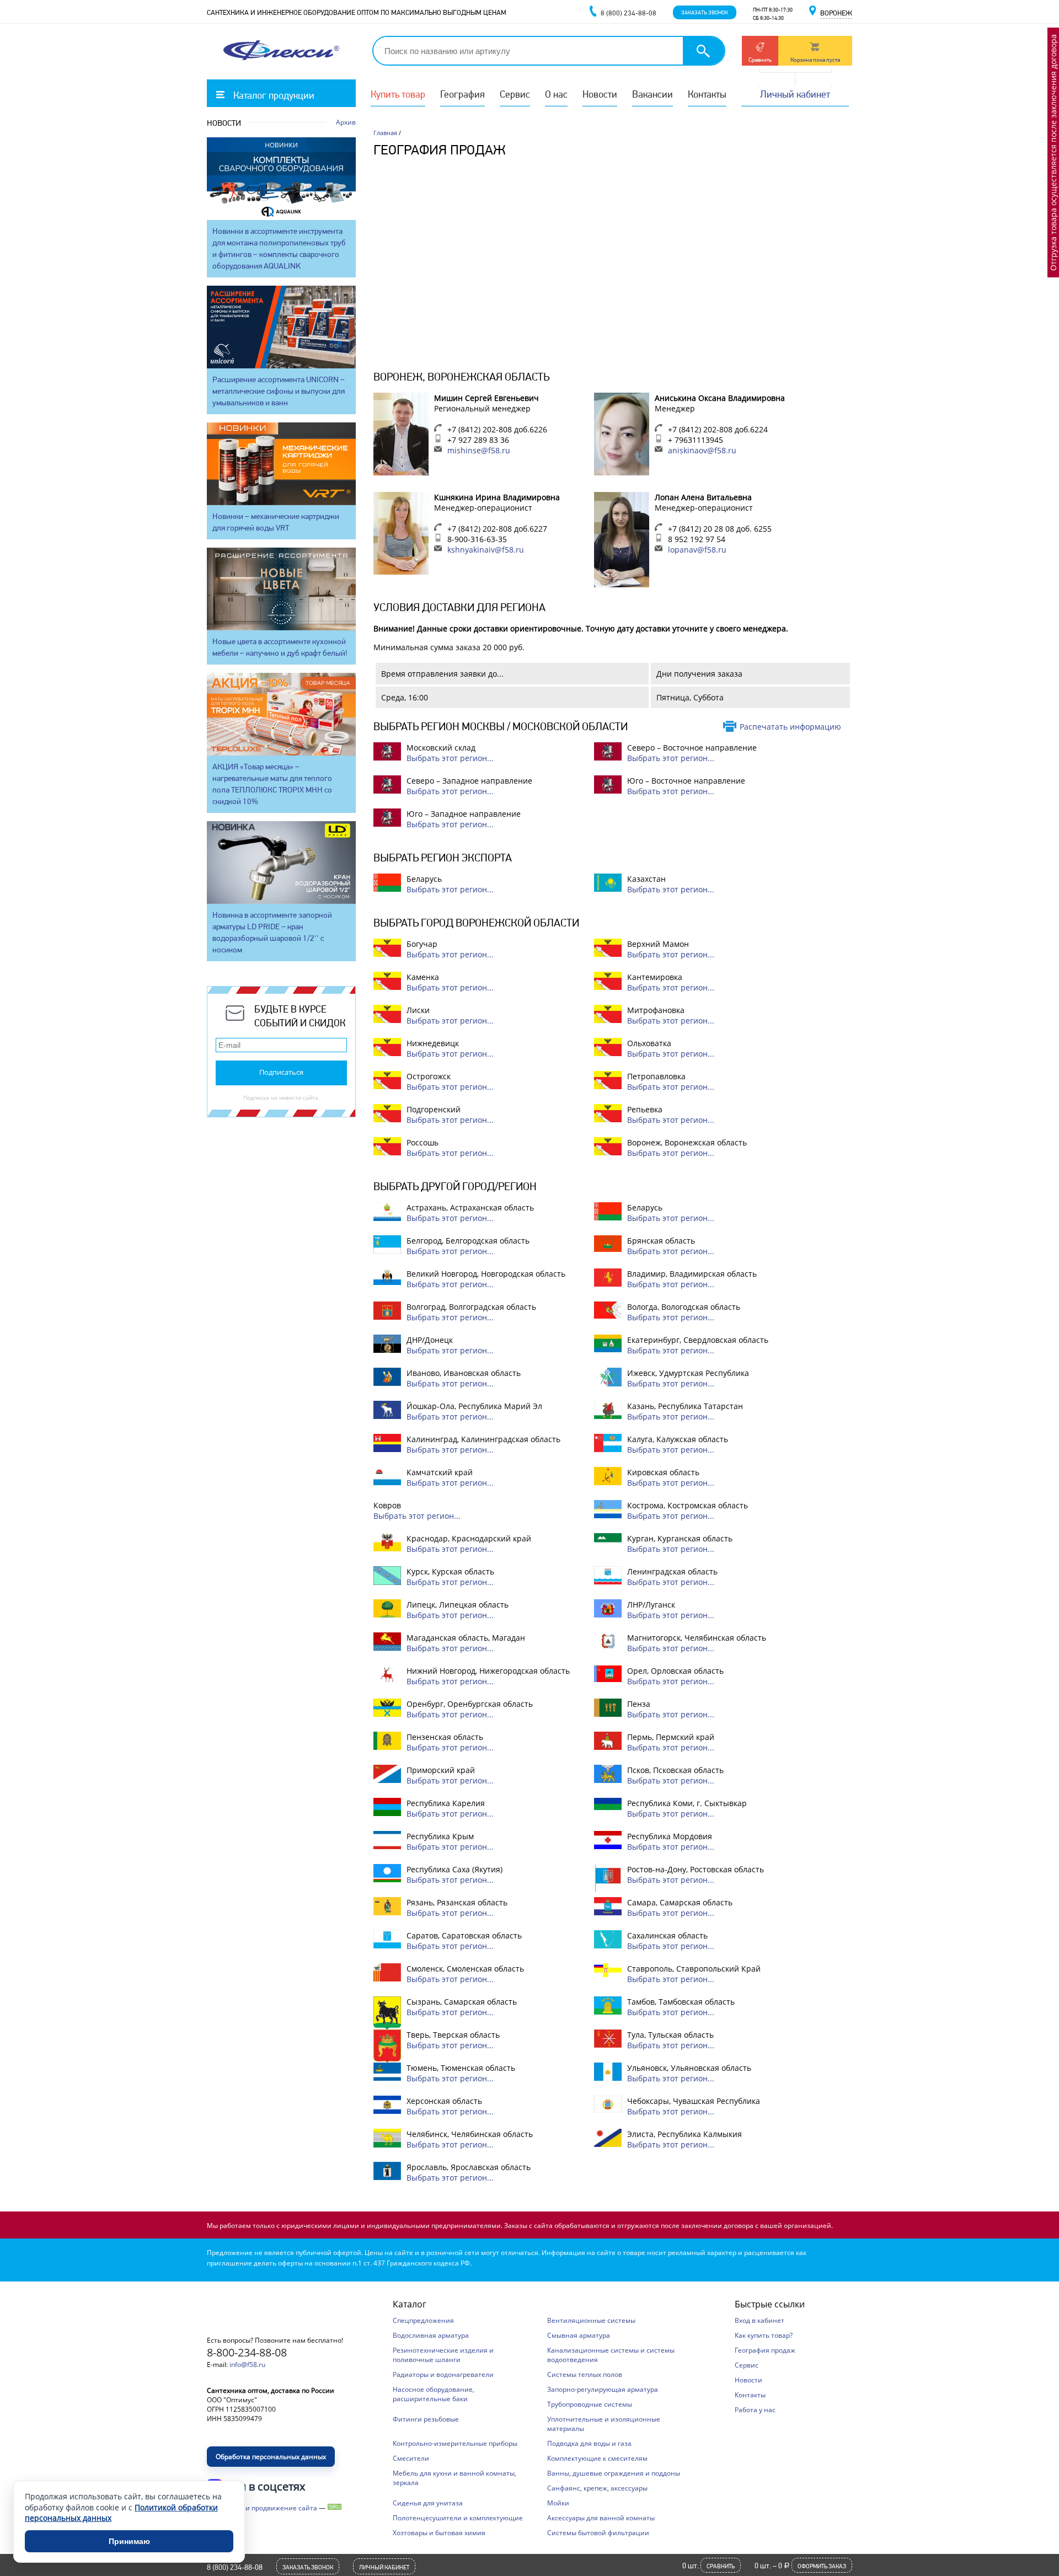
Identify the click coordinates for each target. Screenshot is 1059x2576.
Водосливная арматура (431, 2335)
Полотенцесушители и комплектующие (458, 2518)
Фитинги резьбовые (426, 2419)
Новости (600, 94)
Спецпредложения (423, 2320)
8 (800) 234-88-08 (235, 2567)
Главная (385, 133)
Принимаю (129, 2541)
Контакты (707, 94)
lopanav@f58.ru (697, 550)
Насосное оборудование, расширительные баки (434, 2394)
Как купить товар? (764, 2335)
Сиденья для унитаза (428, 2503)
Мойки (558, 2503)
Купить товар (398, 94)
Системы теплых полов (585, 2374)
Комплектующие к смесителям (597, 2458)
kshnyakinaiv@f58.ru (486, 550)
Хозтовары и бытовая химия (439, 2533)
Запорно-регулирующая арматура (603, 2389)
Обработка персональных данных (271, 2457)
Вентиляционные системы (591, 2320)
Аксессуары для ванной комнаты (601, 2518)
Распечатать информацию (790, 727)
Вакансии (652, 94)
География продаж (765, 2350)
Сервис (515, 94)
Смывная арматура (579, 2335)
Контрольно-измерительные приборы (455, 2443)
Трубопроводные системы (590, 2404)
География (462, 94)
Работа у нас (755, 2410)
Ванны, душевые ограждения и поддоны (614, 2473)
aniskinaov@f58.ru (702, 450)
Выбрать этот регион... (450, 758)
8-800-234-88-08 (247, 2352)
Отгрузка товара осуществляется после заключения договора (1053, 152)
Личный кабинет (795, 94)
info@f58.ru (247, 2365)
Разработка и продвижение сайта (262, 2508)
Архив (346, 122)
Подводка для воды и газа (589, 2443)
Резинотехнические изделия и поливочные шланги (443, 2355)
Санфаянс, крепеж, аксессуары (597, 2488)
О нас (556, 94)
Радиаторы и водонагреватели (443, 2374)
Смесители (411, 2458)
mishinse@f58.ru (479, 450)
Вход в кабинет (760, 2320)
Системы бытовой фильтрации (598, 2533)
